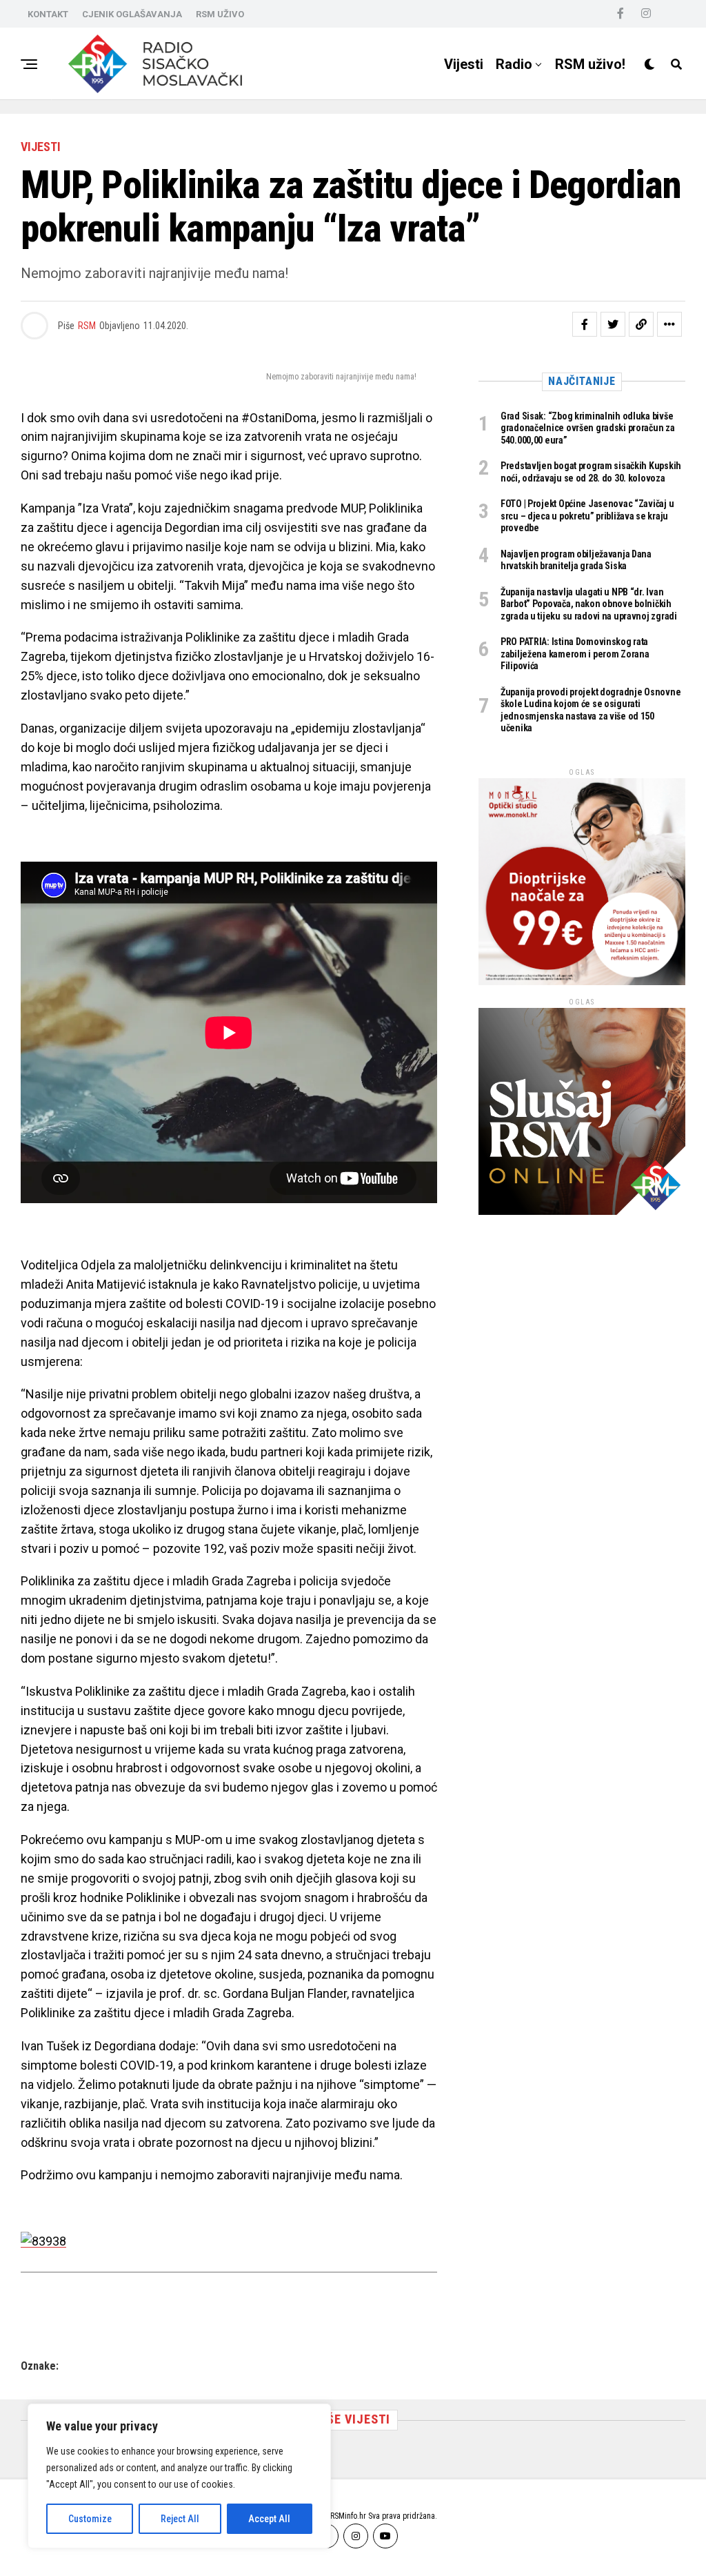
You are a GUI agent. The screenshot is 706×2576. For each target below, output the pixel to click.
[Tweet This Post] (613, 324)
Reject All (180, 2519)
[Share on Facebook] (585, 324)
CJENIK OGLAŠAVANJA (132, 14)
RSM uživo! (590, 64)
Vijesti (464, 64)
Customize (90, 2519)
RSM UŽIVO (220, 14)
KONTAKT (48, 14)
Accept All (269, 2519)
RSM (87, 326)
